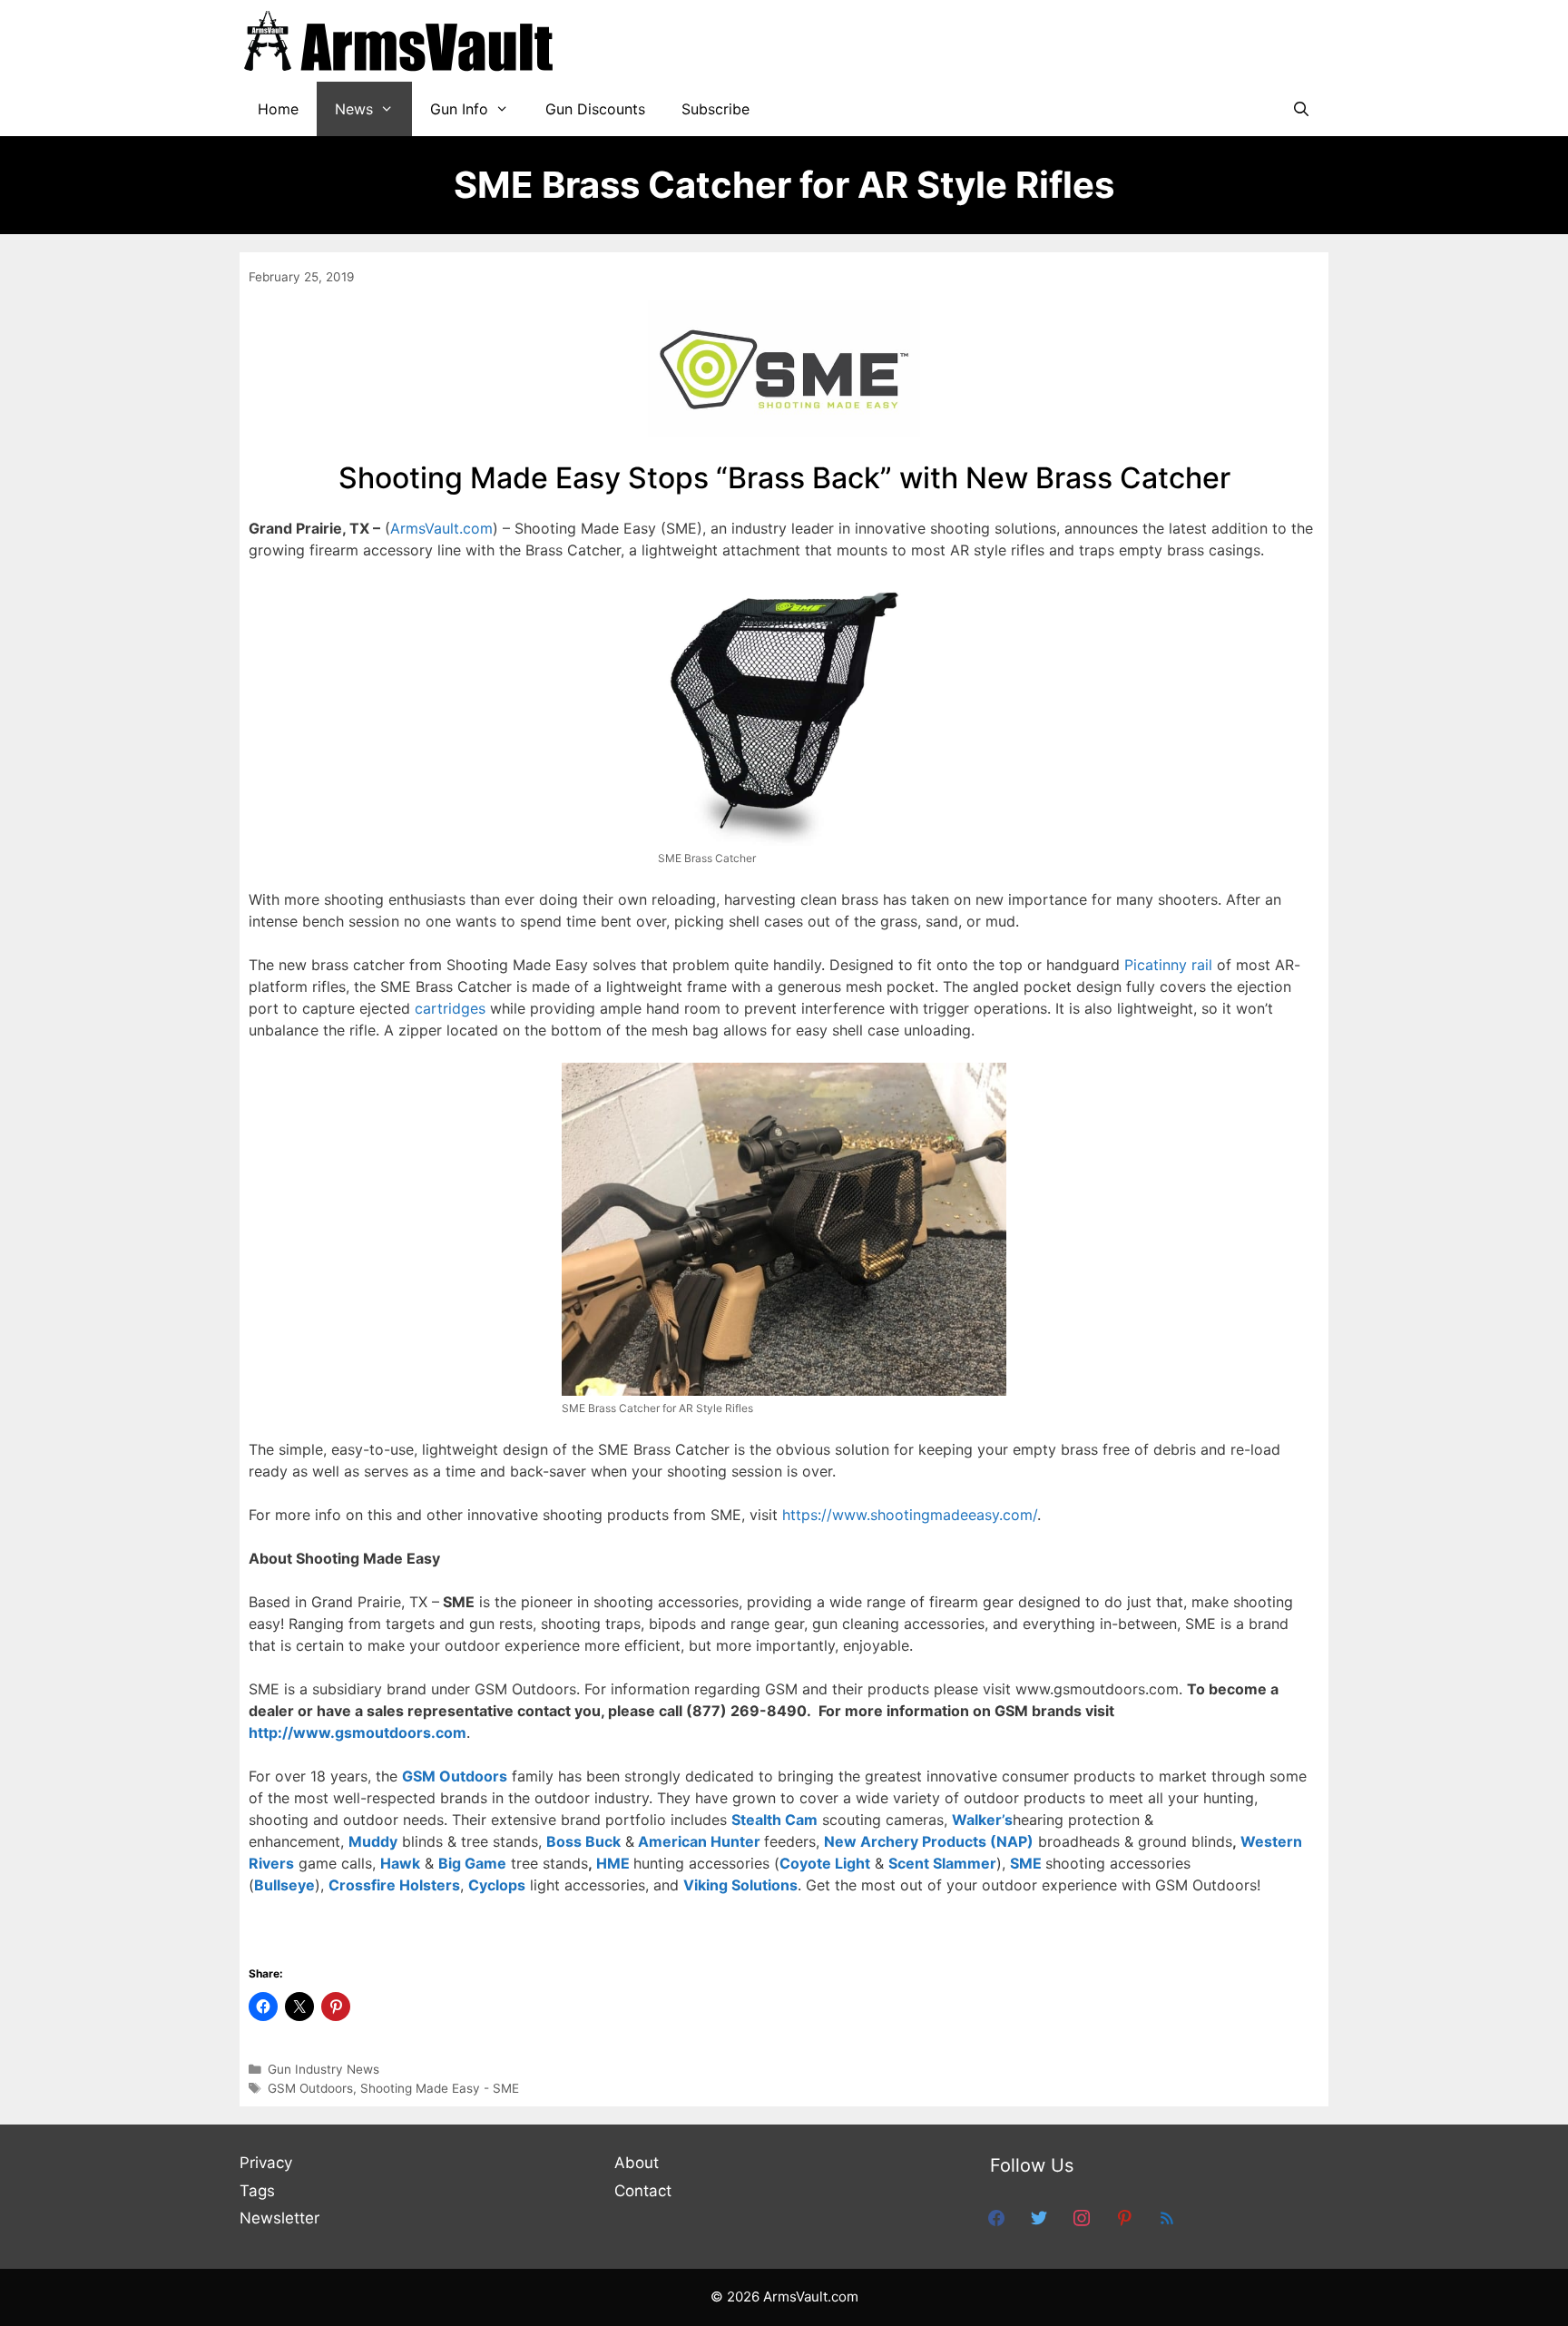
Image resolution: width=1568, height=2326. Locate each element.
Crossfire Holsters (394, 1885)
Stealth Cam (774, 1820)
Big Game (472, 1863)
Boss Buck (583, 1841)
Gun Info (459, 109)
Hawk (400, 1863)
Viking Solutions (740, 1885)
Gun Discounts (595, 109)
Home (278, 109)
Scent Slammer (942, 1863)
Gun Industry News (323, 2069)
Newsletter (279, 2218)
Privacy (266, 2163)
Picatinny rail (1168, 965)
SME (1026, 1863)
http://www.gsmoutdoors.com (358, 1732)
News (354, 109)
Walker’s (982, 1820)
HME (613, 1863)
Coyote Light (825, 1863)
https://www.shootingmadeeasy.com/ (910, 1515)
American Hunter (699, 1841)
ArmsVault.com (441, 528)
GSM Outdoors (455, 1776)
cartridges (450, 1008)
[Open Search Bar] (1301, 109)
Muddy (373, 1841)
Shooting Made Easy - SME (440, 2088)
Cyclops (497, 1885)
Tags (257, 2191)
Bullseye (284, 1885)
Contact (643, 2191)
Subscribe (715, 109)
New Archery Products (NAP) (929, 1841)
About (637, 2163)
